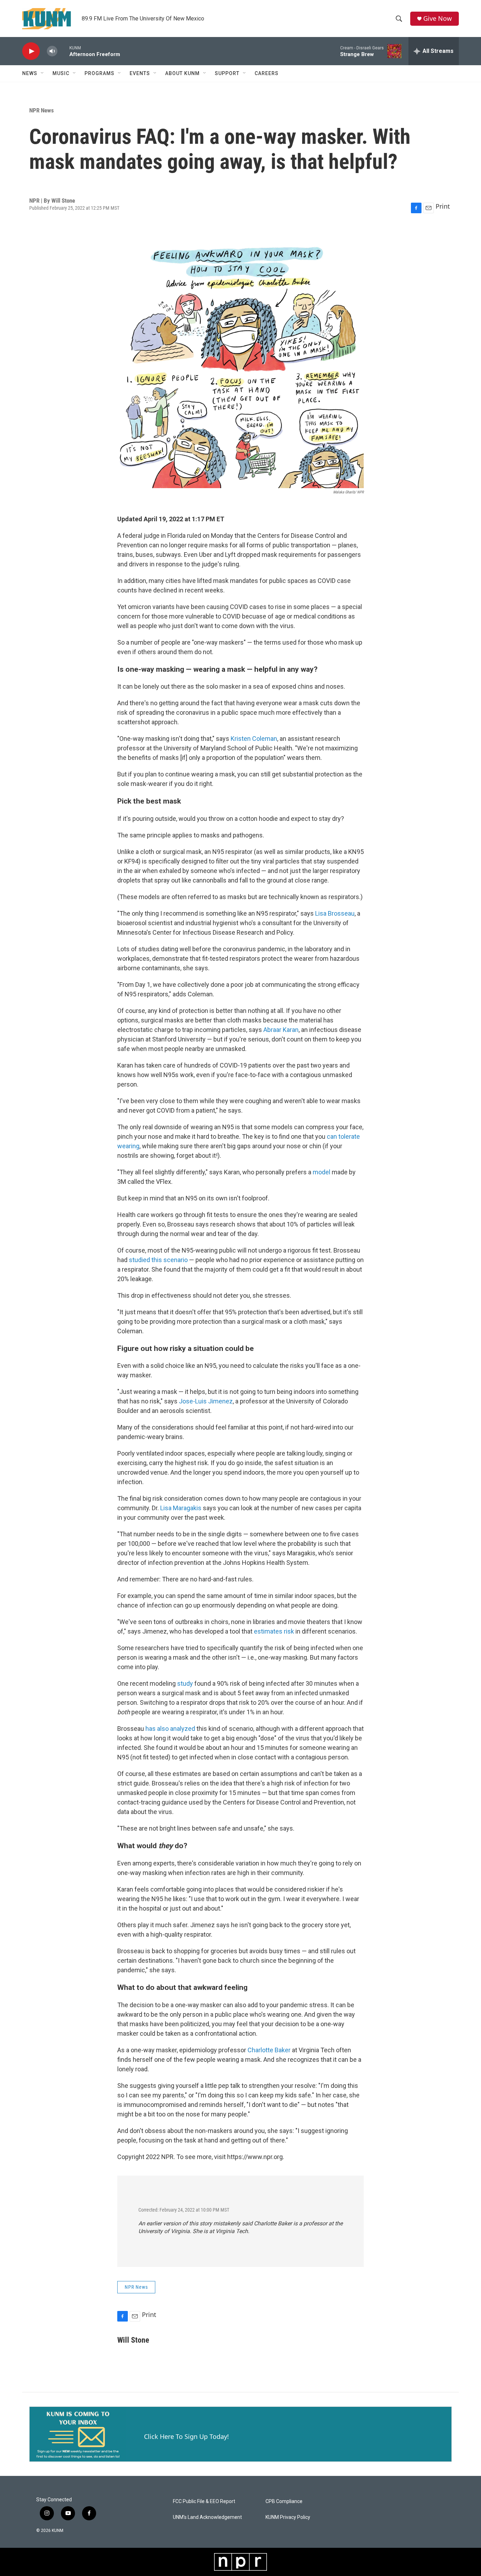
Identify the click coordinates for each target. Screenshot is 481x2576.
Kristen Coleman (254, 739)
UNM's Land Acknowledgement (207, 2517)
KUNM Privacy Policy (288, 2517)
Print (443, 206)
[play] (31, 51)
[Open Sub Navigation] (43, 73)
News (30, 73)
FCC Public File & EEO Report (204, 2501)
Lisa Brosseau (335, 913)
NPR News (42, 110)
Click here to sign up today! (186, 2436)
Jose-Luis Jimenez (206, 1401)
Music (61, 73)
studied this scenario (158, 1260)
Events (140, 73)
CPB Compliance (284, 2501)
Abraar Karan (281, 1030)
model (321, 1172)
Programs (99, 73)
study (185, 1683)
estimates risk (274, 1631)
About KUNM (182, 73)
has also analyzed (170, 1729)
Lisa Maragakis (181, 1508)
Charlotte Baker (269, 2050)
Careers (267, 73)
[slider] (63, 51)
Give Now (438, 19)
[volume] (52, 51)
